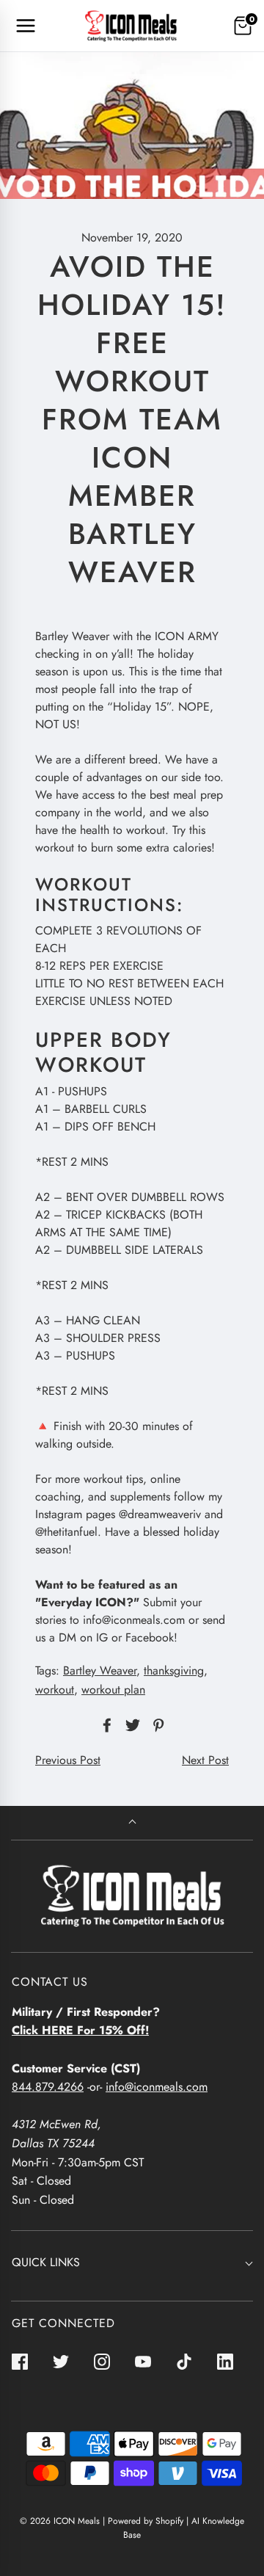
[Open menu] (26, 26)
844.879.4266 (48, 2087)
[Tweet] (131, 1725)
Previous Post (68, 1760)
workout (55, 1690)
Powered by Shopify (146, 2521)
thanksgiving (174, 1670)
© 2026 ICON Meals (60, 2521)
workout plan (113, 1690)
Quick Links (46, 2262)
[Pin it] (156, 1725)
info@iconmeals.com (157, 2087)
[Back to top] (132, 1823)
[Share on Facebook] (105, 1725)
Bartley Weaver (100, 1670)
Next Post (205, 1760)
